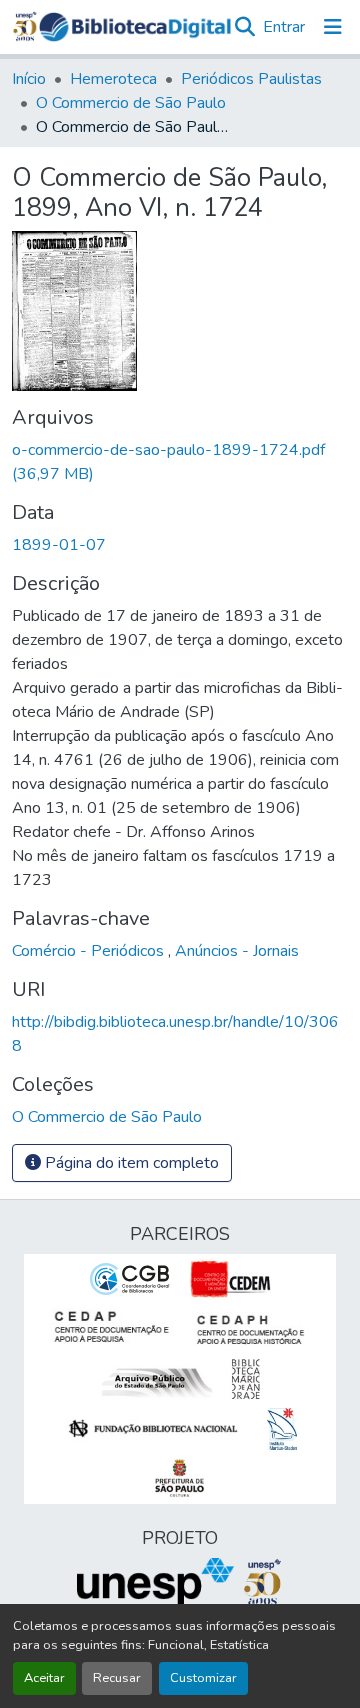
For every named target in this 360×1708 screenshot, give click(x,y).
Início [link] (29, 79)
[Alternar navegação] (333, 27)
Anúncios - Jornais (237, 951)
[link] (180, 462)
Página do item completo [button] (130, 1163)
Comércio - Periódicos (90, 951)
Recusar (117, 1678)
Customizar (203, 1678)
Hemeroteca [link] (113, 79)
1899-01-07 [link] (59, 545)
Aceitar (44, 1678)
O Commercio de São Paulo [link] (131, 103)
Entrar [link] (284, 27)
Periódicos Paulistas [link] (251, 79)
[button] (135, 27)
